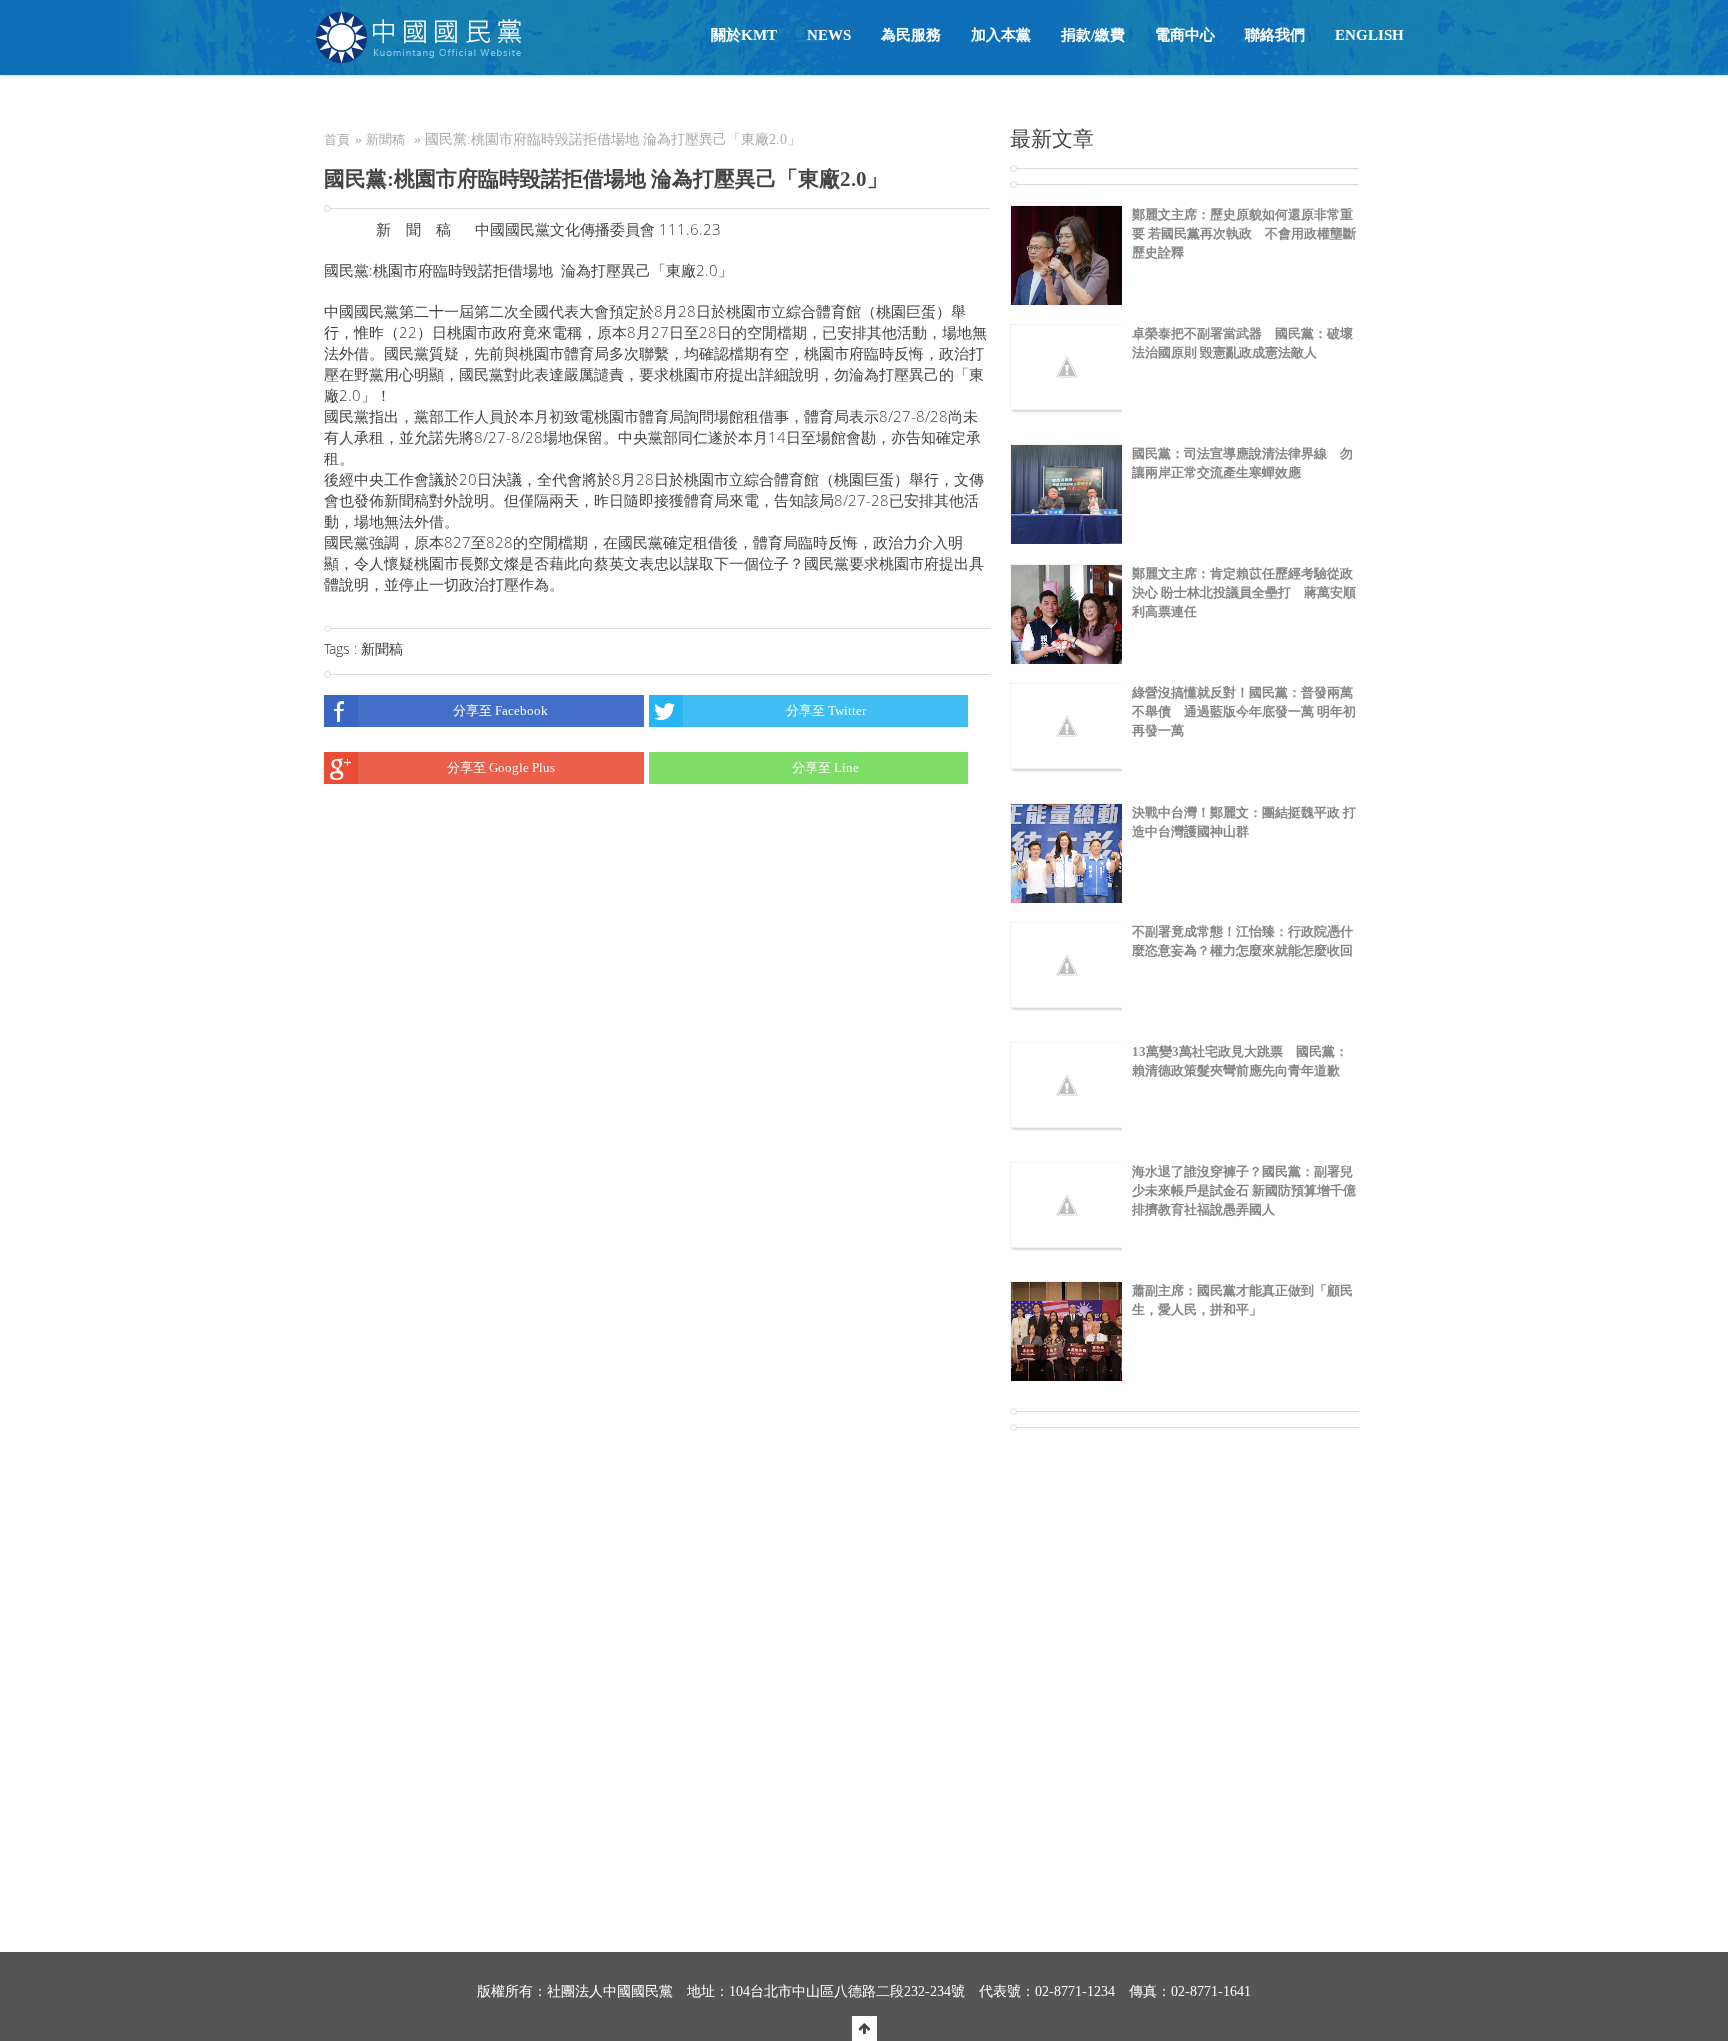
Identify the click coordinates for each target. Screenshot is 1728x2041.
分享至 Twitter (826, 710)
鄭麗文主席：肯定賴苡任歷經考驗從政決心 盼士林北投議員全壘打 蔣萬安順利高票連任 (1244, 592)
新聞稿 (385, 139)
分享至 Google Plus (501, 767)
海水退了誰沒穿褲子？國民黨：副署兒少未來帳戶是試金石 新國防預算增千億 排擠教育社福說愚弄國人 (1244, 1190)
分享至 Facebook (500, 710)
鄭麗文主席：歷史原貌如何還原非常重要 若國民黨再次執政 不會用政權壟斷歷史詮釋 (1244, 233)
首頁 (337, 139)
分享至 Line (825, 767)
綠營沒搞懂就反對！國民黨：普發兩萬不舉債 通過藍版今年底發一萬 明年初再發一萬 (1244, 711)
